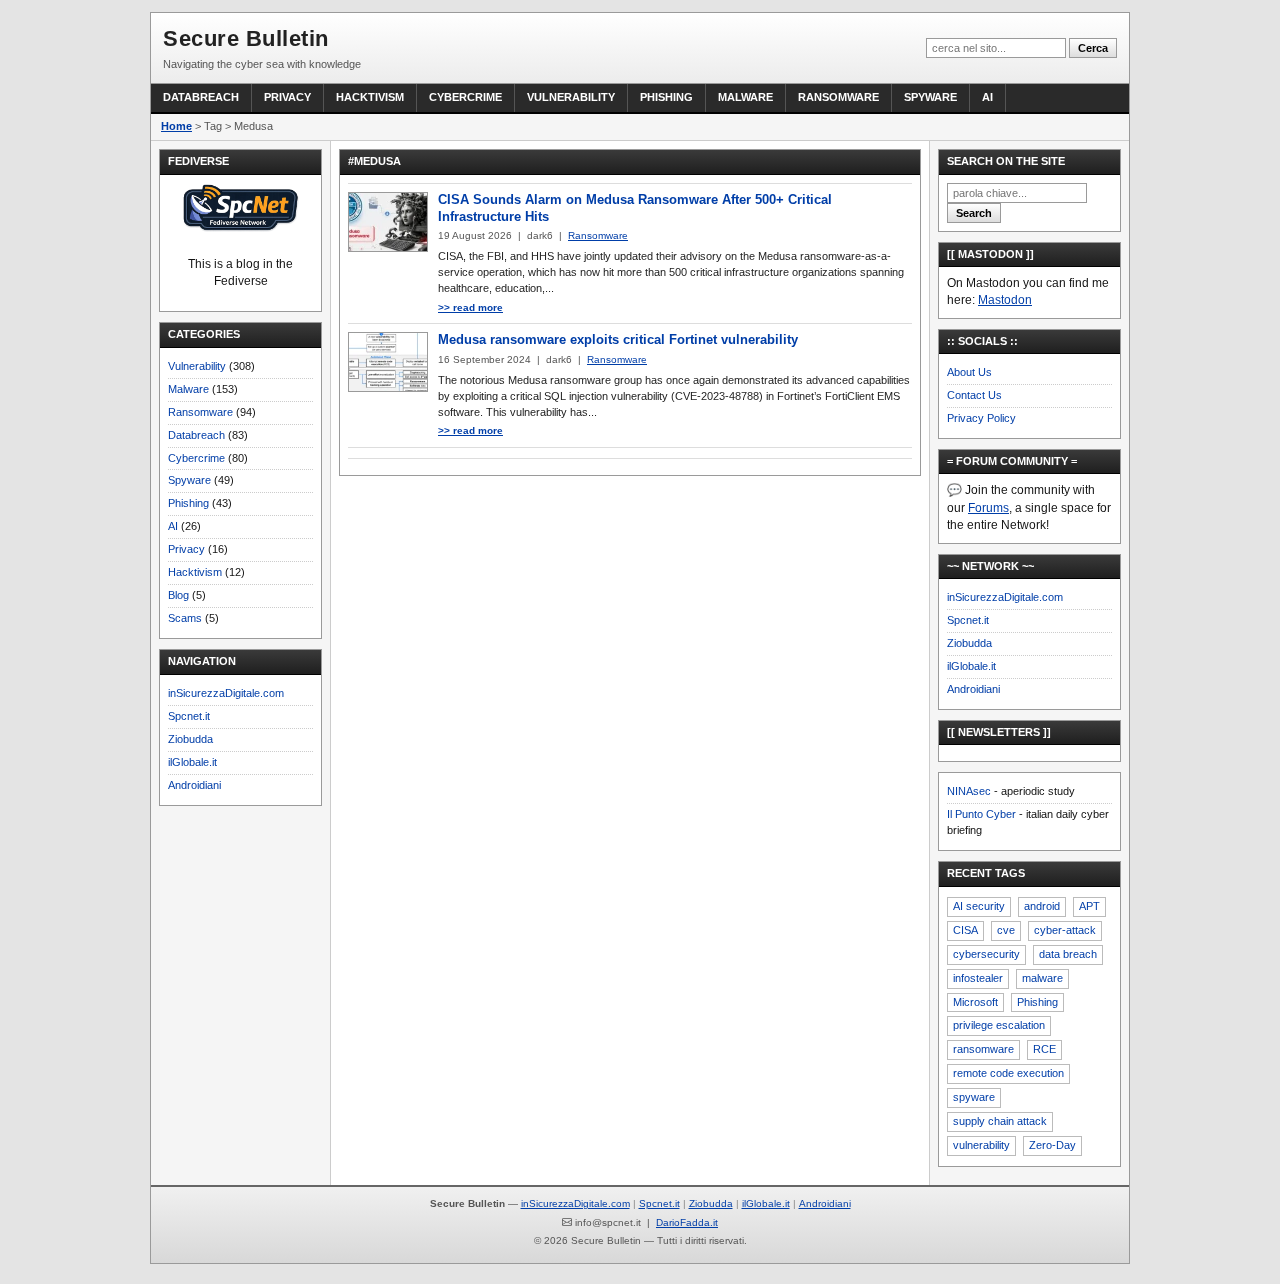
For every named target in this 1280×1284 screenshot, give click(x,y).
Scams (185, 618)
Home (176, 126)
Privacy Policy (981, 418)
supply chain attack (1000, 1121)
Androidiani (194, 785)
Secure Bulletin (246, 38)
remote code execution (1008, 1073)
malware (1042, 978)
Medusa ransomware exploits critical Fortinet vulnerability (618, 339)
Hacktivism (370, 97)
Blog (178, 595)
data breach (1068, 954)
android (1042, 906)
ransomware (983, 1049)
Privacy (287, 97)
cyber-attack (1065, 930)
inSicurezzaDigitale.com (226, 693)
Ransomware (838, 97)
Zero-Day (1052, 1145)
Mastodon (1005, 300)
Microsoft (975, 1002)
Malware (745, 97)
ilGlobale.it (192, 762)
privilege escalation (999, 1025)
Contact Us (974, 395)
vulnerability (981, 1145)
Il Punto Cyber (981, 814)
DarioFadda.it (687, 1222)
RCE (1044, 1049)
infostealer (978, 978)
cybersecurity (986, 954)
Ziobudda (190, 739)
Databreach (201, 97)
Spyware (930, 97)
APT (1089, 906)
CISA (965, 930)
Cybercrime (465, 97)
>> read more (470, 307)
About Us (969, 372)
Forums (988, 508)
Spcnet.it (189, 716)
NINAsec (969, 791)
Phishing (666, 97)
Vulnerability (571, 97)
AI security (979, 906)
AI (987, 97)
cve (1006, 930)
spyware (974, 1097)
